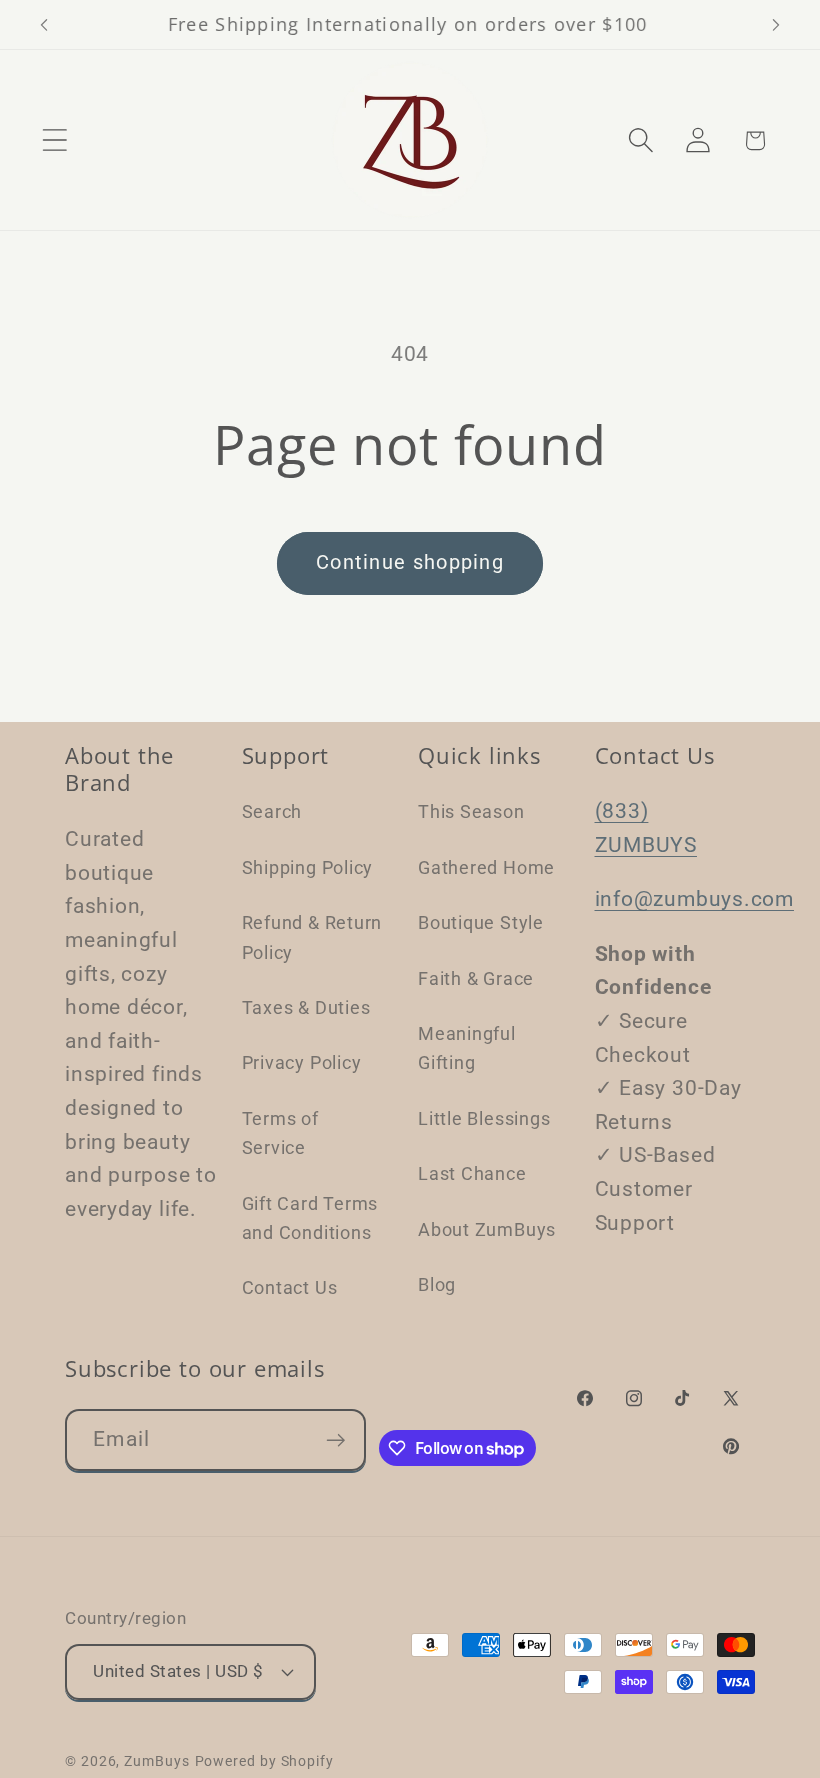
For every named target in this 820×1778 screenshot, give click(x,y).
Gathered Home (486, 867)
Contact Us (290, 1287)
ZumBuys (156, 1761)
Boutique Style (481, 922)
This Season (471, 811)
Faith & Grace (476, 978)
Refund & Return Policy (312, 937)
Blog (437, 1284)
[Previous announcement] (44, 25)
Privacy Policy (302, 1062)
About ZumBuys (487, 1229)
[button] (54, 140)
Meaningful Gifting (467, 1048)
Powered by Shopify (264, 1761)
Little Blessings (484, 1118)
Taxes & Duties (306, 1007)
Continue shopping (410, 562)
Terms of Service (280, 1133)
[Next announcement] (776, 25)
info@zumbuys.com (694, 899)
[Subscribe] (335, 1440)
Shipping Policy (308, 867)
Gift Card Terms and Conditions (310, 1218)
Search (272, 811)
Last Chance (472, 1173)
